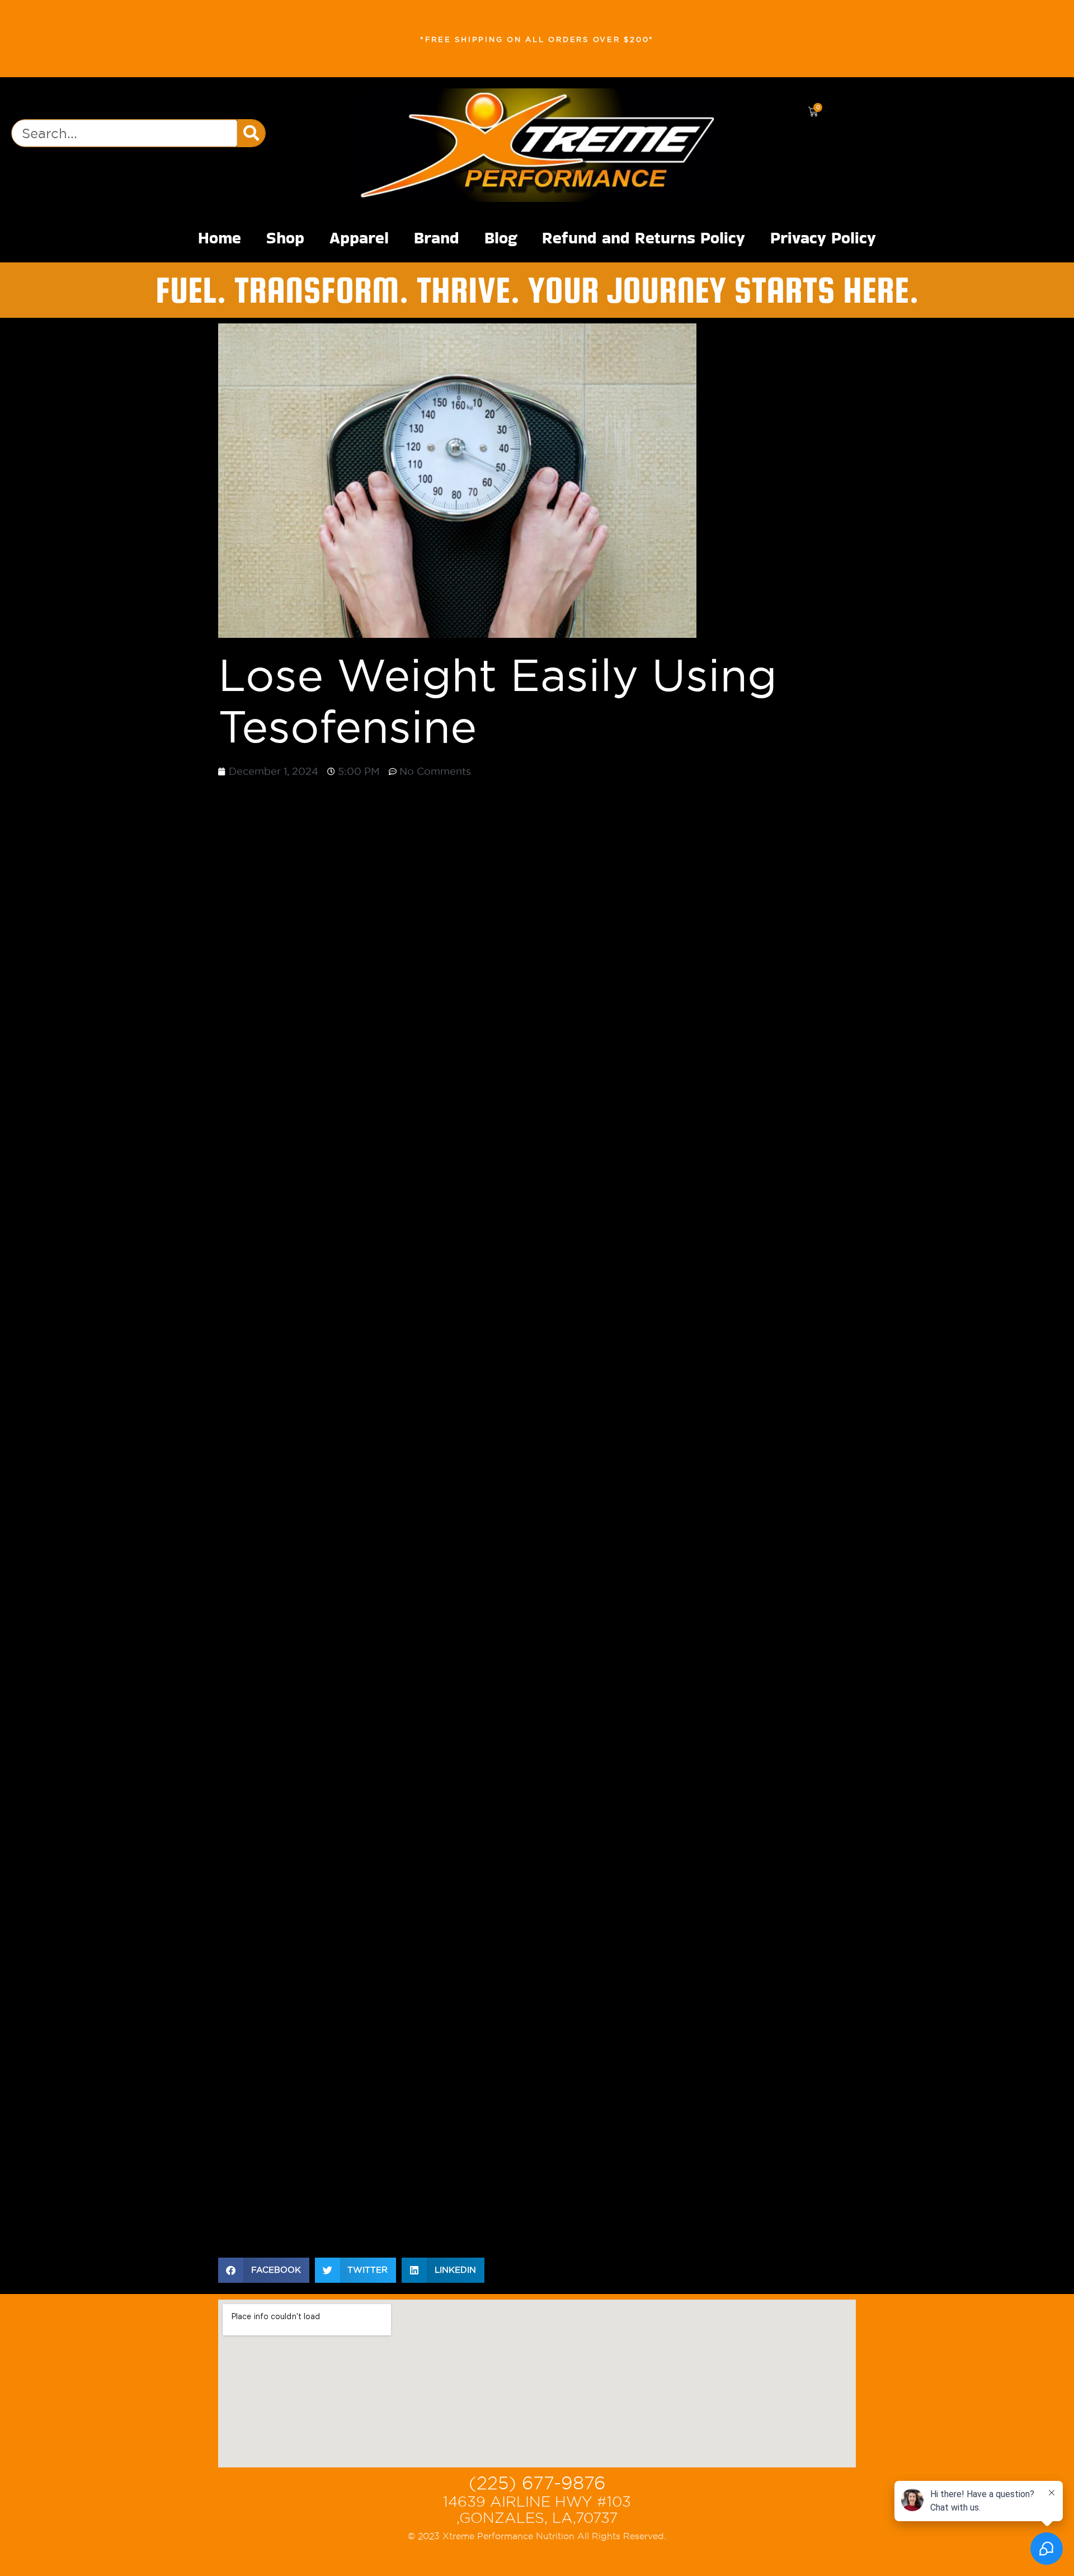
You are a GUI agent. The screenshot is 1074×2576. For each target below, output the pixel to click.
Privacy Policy (823, 238)
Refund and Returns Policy (644, 238)
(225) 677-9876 (537, 2483)
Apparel (359, 238)
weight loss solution (707, 2187)
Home (220, 238)
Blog (501, 238)
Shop (285, 238)
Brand (437, 238)
